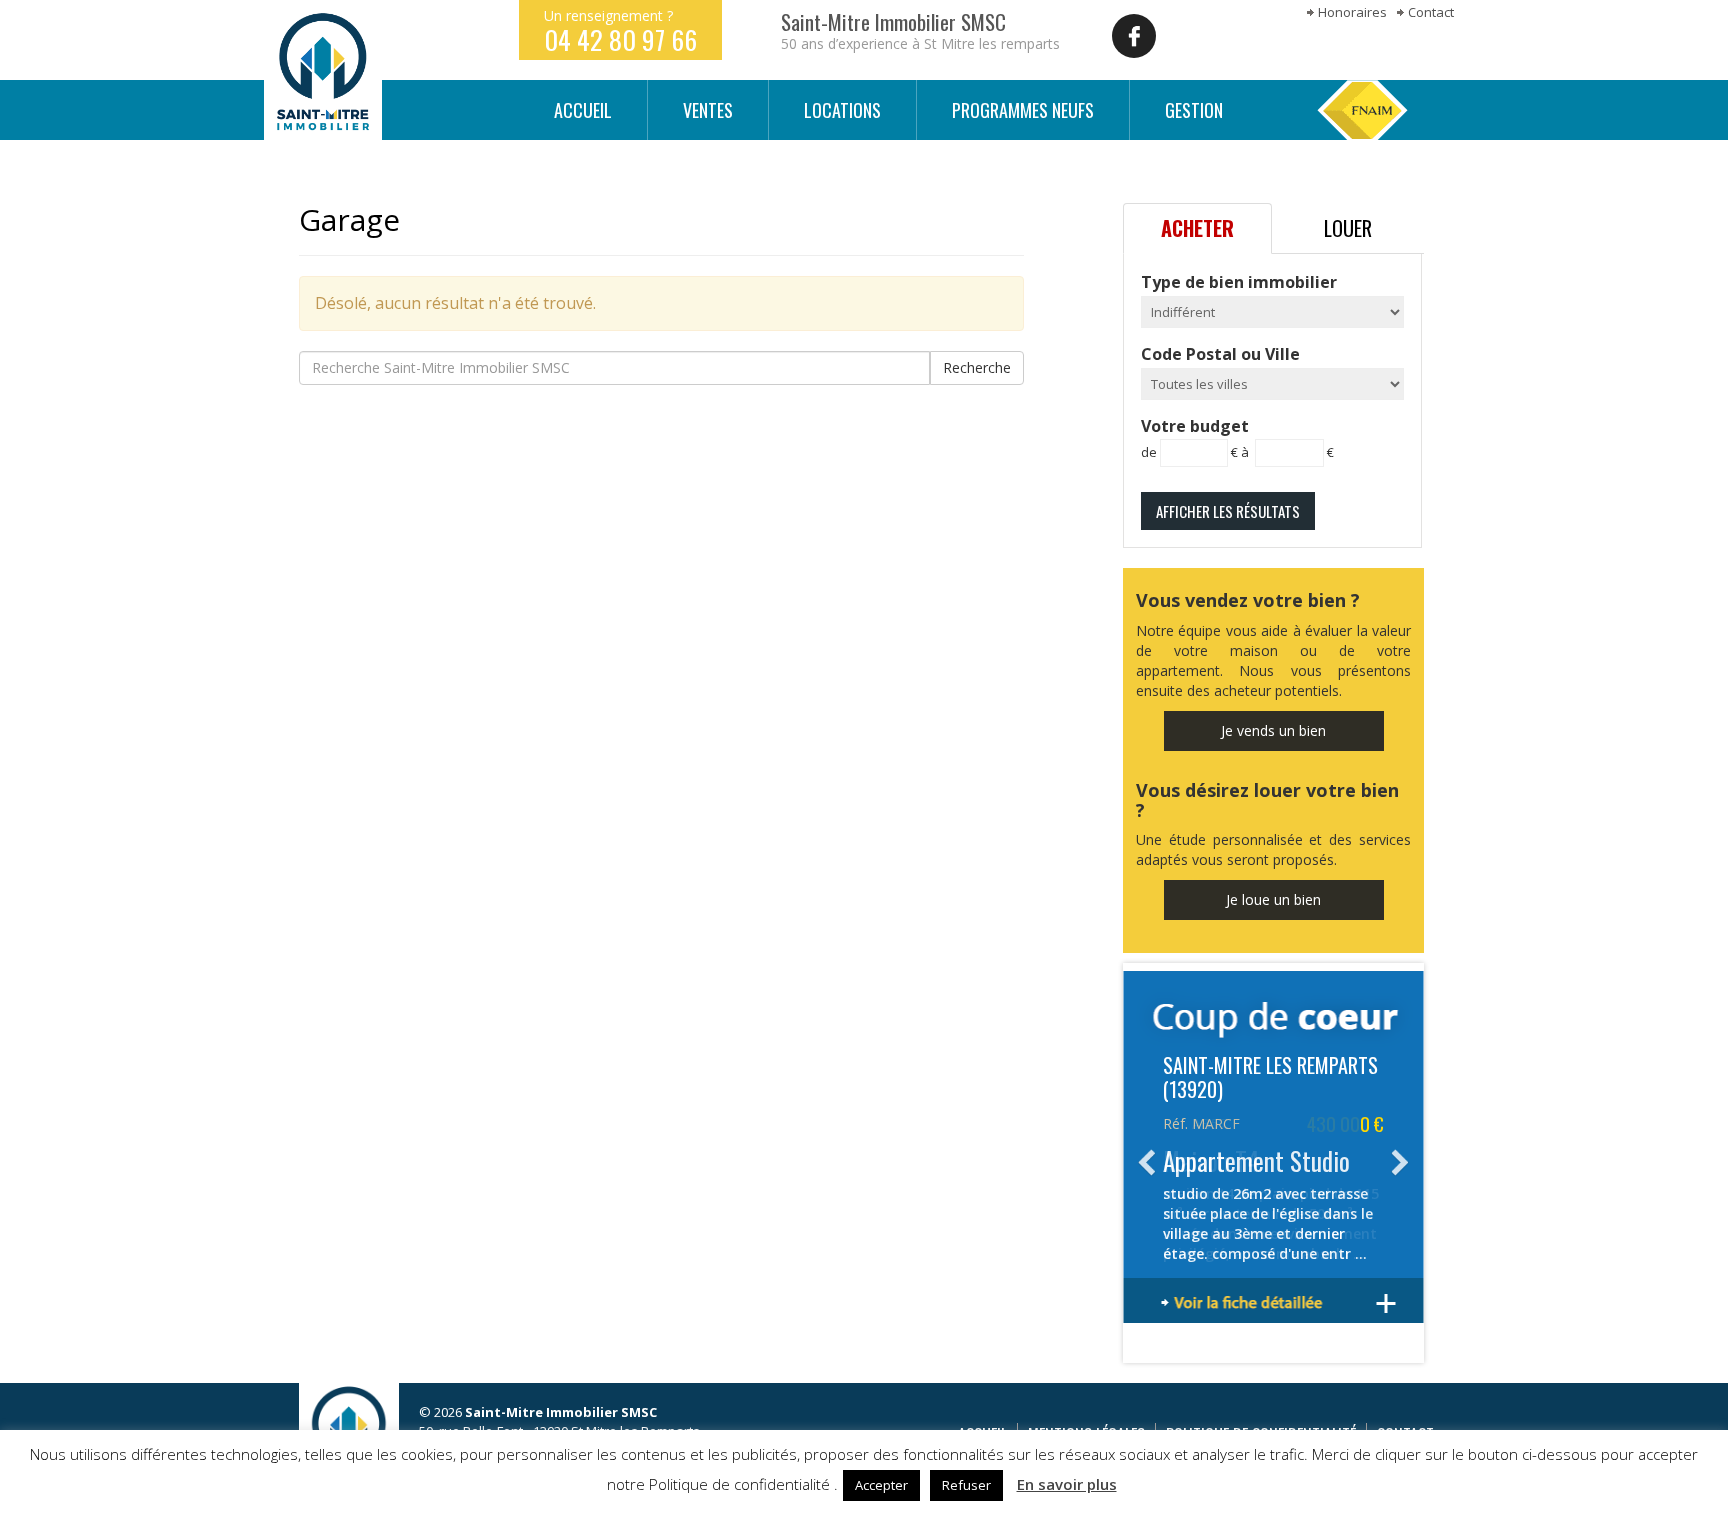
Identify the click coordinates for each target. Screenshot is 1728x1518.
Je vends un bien (1273, 730)
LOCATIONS (842, 110)
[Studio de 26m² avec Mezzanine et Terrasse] (1273, 1304)
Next (1398, 1163)
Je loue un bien (1273, 899)
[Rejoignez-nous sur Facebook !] (1134, 36)
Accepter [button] (881, 1485)
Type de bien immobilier (1239, 282)
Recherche (977, 367)
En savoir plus (1067, 1484)
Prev (1149, 1163)
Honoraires (1352, 12)
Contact (1431, 12)
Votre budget (1237, 438)
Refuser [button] (966, 1485)
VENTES (708, 110)
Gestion (1194, 110)
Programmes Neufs (1023, 110)
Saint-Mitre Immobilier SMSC (323, 71)
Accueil (583, 110)
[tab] (1197, 228)
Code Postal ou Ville (1220, 354)
